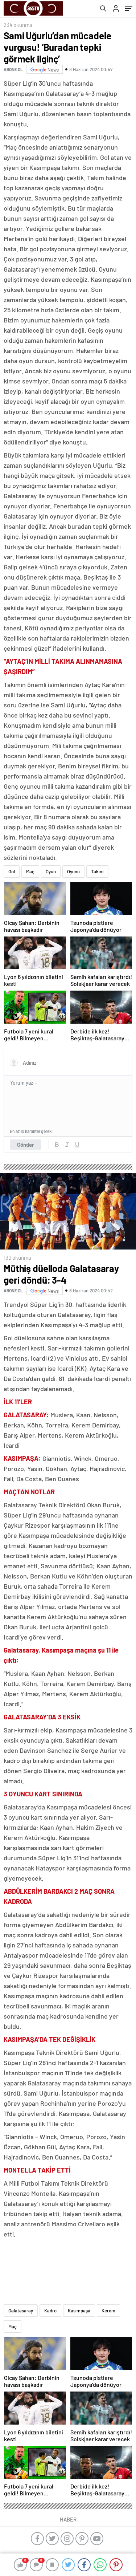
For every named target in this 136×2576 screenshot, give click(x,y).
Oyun (51, 871)
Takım (97, 871)
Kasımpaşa (79, 2311)
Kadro (50, 2311)
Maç (30, 871)
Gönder (26, 1145)
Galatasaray (21, 2311)
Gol (12, 871)
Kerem (108, 2311)
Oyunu (73, 871)
